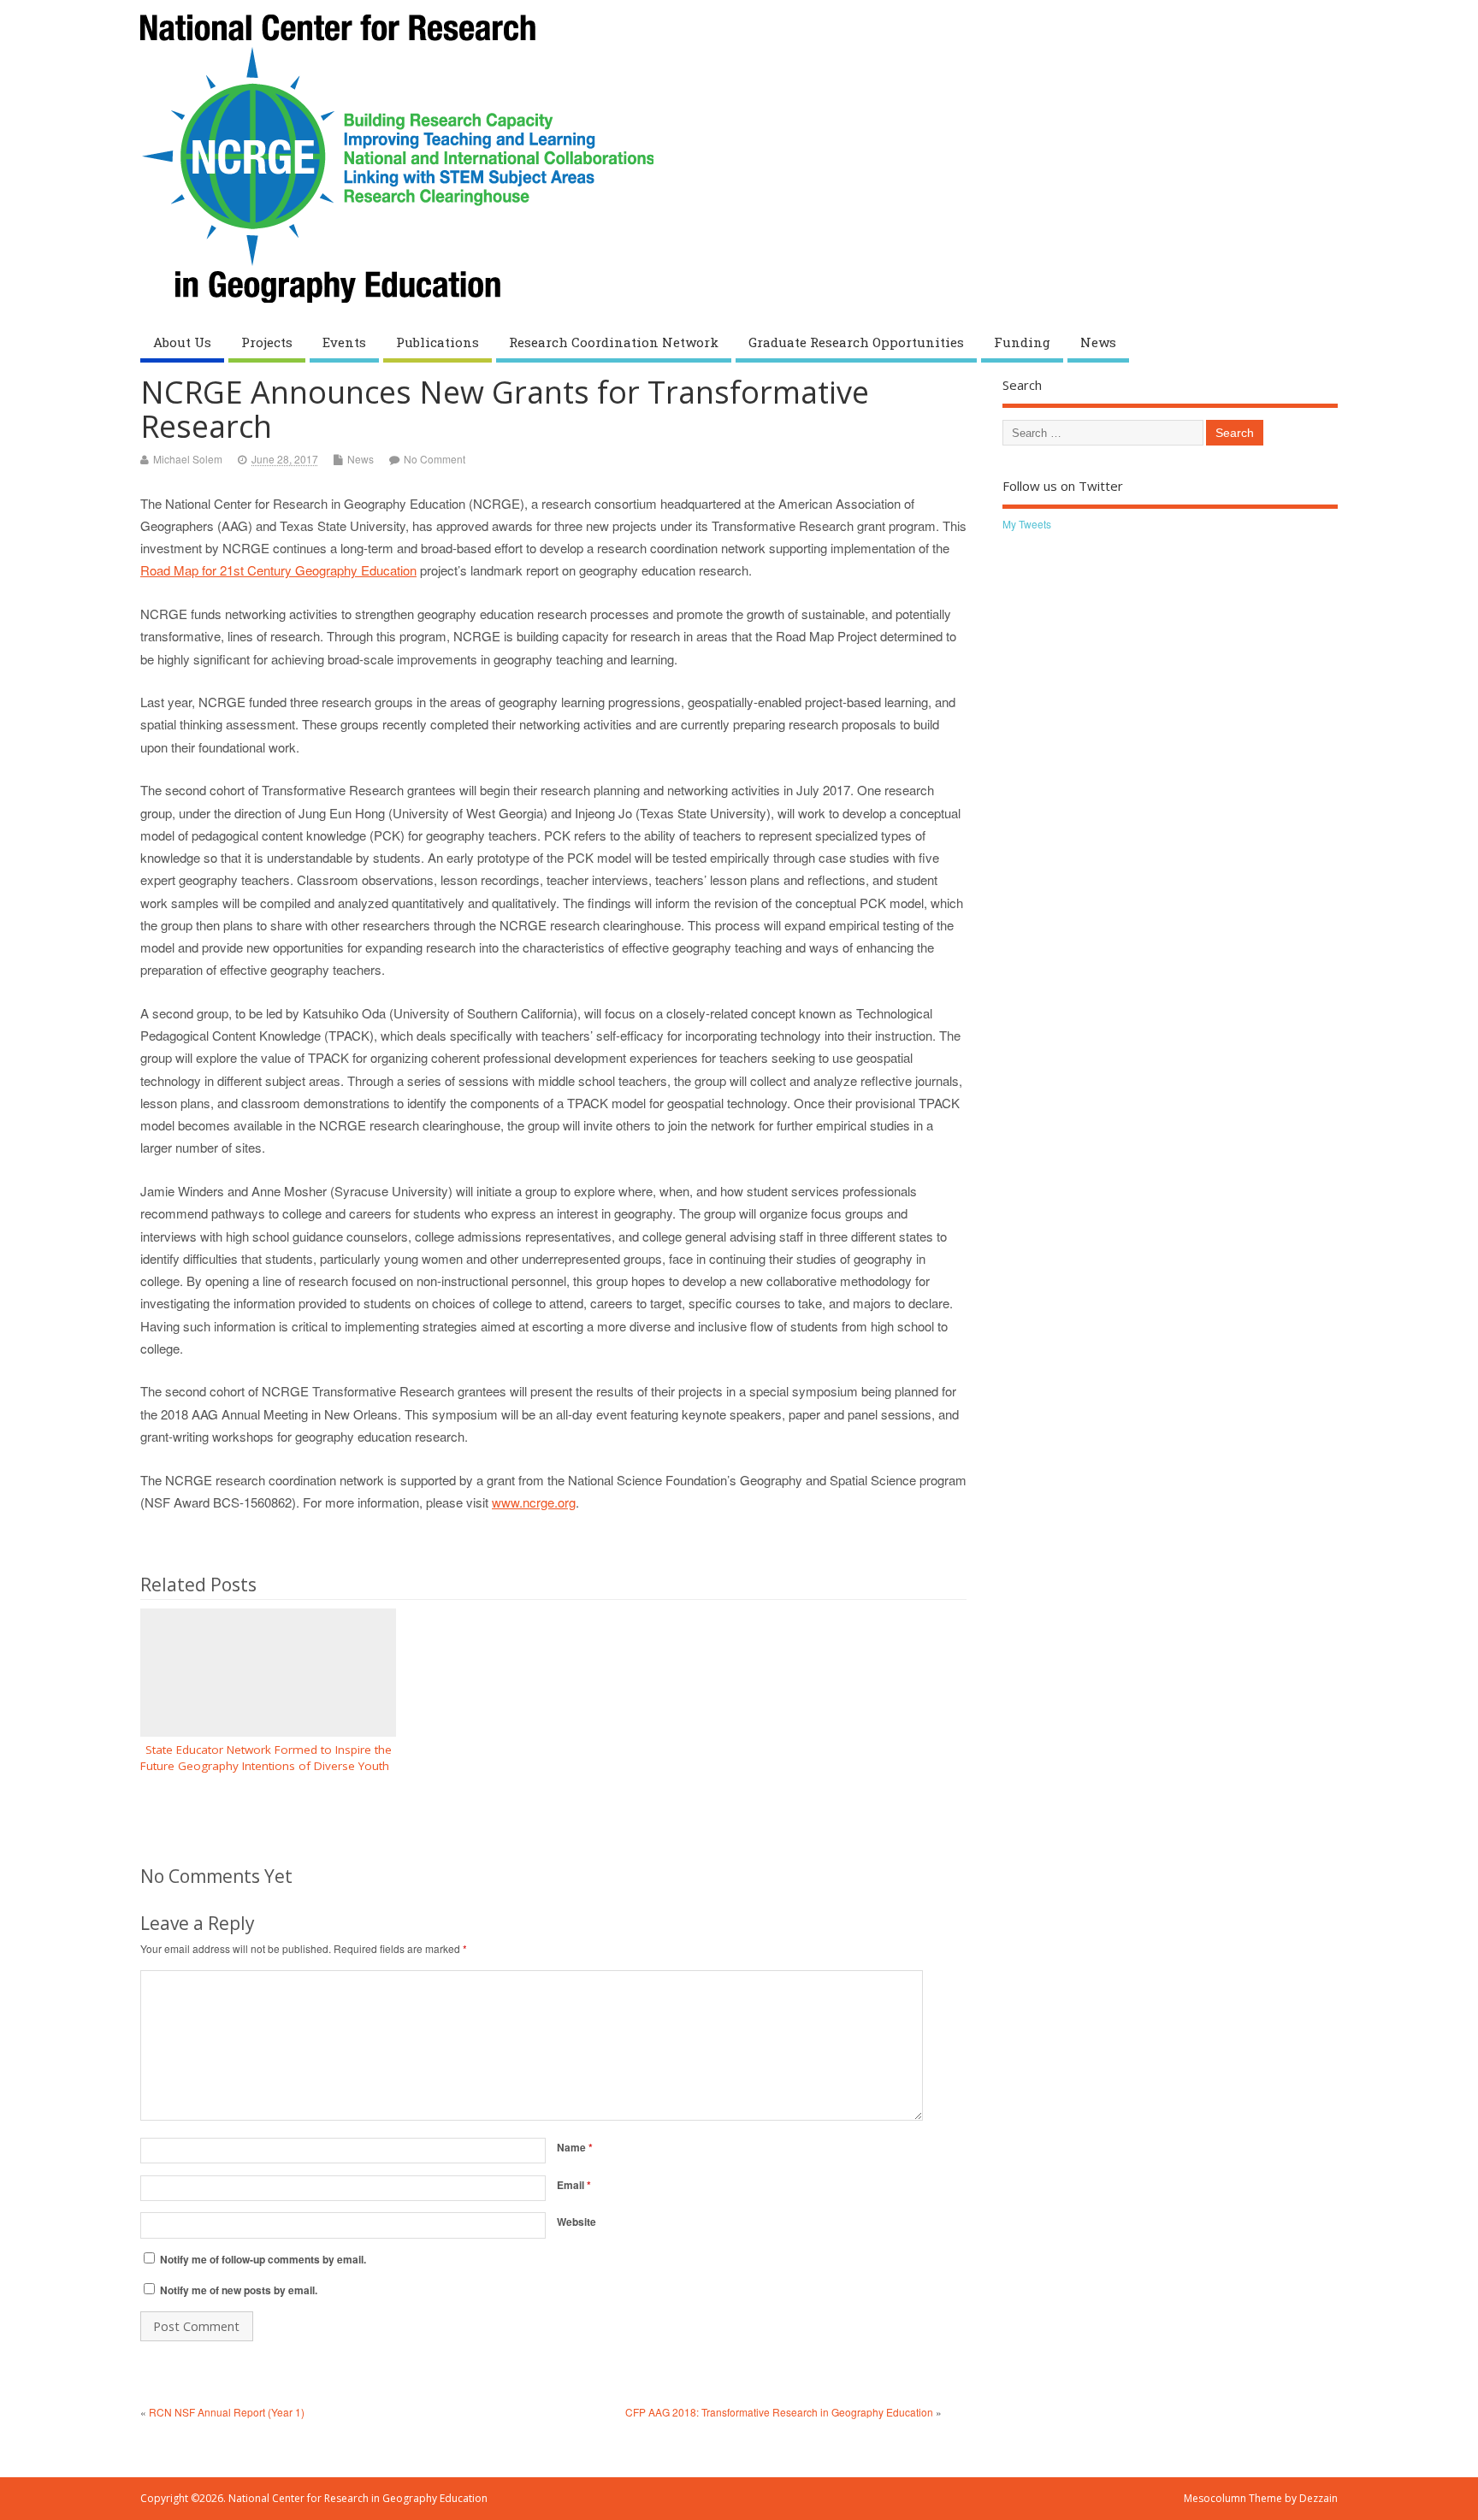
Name (575, 2147)
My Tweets (1027, 524)
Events (344, 342)
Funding (1022, 342)
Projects (267, 342)
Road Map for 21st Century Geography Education (278, 570)
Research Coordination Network (614, 342)
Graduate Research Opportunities (856, 342)
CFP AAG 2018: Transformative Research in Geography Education (779, 2412)
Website (576, 2222)
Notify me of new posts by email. (239, 2290)
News (1098, 342)
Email (574, 2185)
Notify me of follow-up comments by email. (263, 2259)
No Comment (435, 459)
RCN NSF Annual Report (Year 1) (227, 2412)
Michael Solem (188, 459)
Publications (437, 342)
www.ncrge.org (534, 1502)
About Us (182, 342)
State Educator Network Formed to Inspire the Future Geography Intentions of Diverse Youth (268, 1758)
